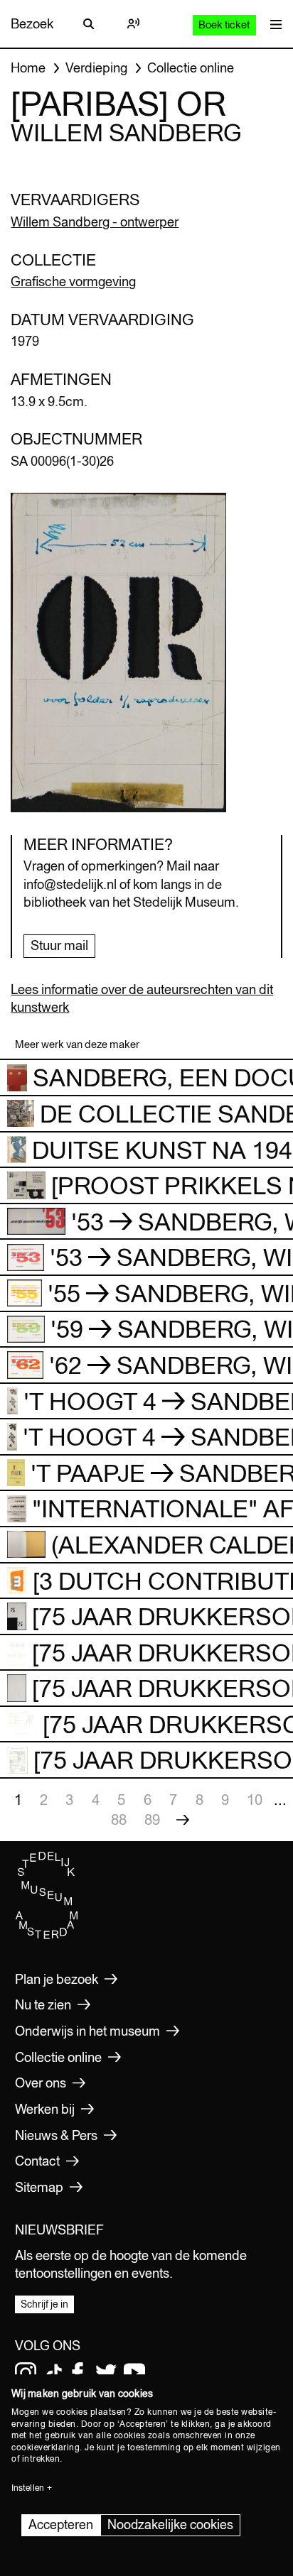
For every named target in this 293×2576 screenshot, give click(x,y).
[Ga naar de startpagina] (47, 1936)
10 (255, 1800)
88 (119, 1819)
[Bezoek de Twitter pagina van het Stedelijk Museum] (106, 2373)
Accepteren (61, 2525)
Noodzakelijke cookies (170, 2525)
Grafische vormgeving (73, 282)
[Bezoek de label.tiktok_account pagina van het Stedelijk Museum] (54, 2373)
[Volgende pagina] (183, 1820)
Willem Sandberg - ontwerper (95, 222)
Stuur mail (59, 945)
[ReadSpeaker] (133, 24)
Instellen (28, 2488)
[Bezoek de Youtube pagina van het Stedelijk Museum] (134, 2373)
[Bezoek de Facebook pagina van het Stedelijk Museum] (78, 2373)
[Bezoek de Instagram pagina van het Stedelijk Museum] (26, 2373)
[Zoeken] (89, 24)
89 (152, 1819)
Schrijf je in (44, 2304)
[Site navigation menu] (272, 24)
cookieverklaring (46, 2447)
